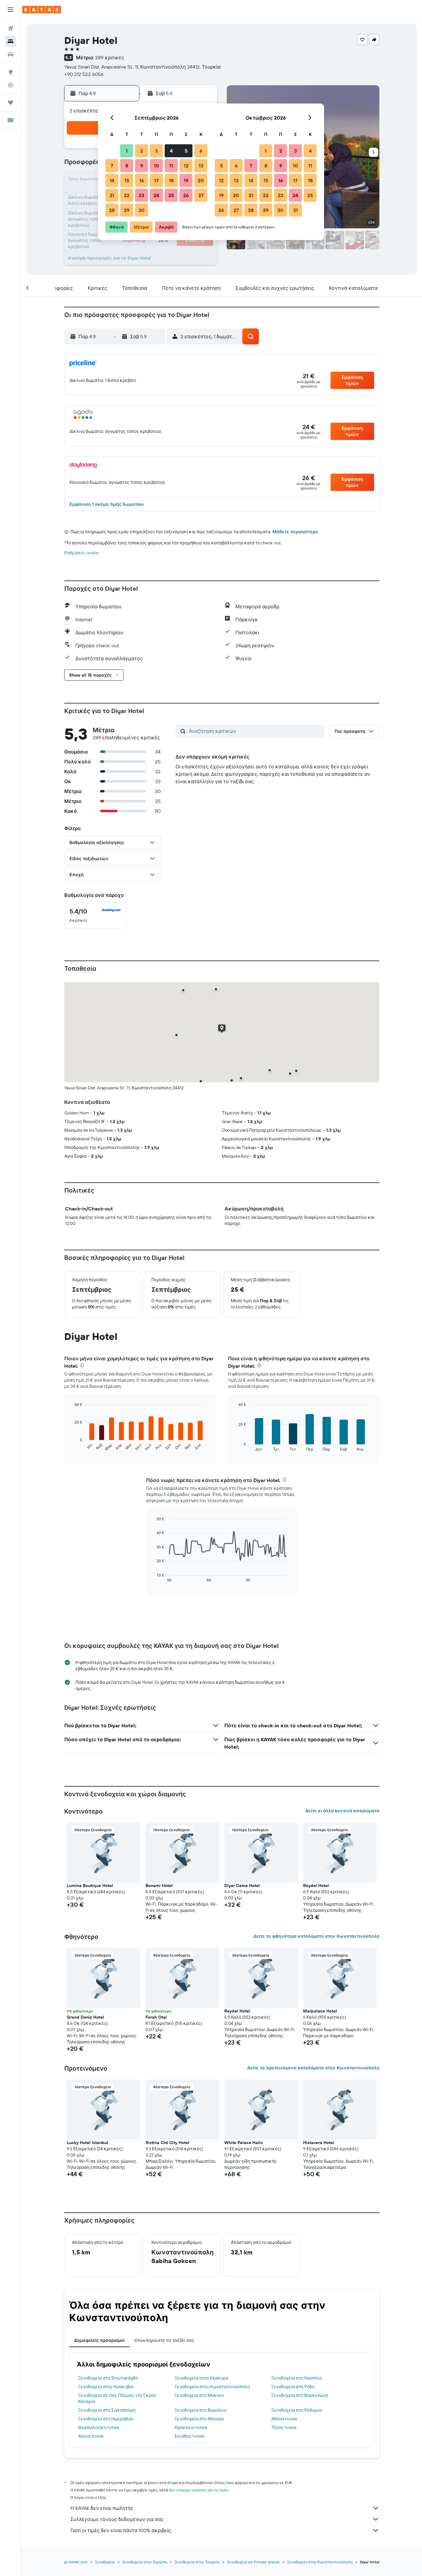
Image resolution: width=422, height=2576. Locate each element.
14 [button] (112, 180)
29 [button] (127, 210)
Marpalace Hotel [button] (320, 2011)
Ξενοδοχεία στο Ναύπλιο (297, 2378)
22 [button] (127, 195)
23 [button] (141, 195)
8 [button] (127, 166)
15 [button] (127, 180)
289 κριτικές (110, 57)
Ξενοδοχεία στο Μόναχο (199, 2419)
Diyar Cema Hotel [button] (242, 1886)
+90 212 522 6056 (84, 74)
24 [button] (156, 195)
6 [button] (201, 151)
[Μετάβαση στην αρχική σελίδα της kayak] (42, 10)
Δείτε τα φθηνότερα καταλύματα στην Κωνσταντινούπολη (316, 1936)
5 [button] (186, 151)
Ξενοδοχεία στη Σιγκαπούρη (107, 2410)
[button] (11, 10)
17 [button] (156, 180)
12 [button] (186, 166)
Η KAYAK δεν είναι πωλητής (102, 2508)
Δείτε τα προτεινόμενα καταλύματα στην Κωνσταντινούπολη (313, 2068)
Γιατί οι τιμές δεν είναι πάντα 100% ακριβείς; (121, 2530)
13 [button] (201, 166)
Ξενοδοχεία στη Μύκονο (199, 2395)
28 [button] (112, 210)
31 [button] (295, 210)
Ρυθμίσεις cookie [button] (81, 553)
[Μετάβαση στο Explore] (11, 72)
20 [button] (201, 180)
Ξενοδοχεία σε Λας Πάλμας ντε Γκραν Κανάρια (117, 2398)
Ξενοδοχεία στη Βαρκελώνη (300, 2395)
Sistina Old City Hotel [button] (167, 2143)
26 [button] (186, 195)
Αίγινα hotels (91, 2436)
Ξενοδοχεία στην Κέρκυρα (201, 2378)
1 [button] (127, 151)
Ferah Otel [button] (156, 2017)
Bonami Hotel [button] (159, 1886)
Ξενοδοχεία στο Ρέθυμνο (297, 2410)
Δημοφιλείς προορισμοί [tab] (99, 2340)
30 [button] (141, 210)
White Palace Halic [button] (244, 2143)
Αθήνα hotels (284, 2419)
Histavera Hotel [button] (319, 2143)
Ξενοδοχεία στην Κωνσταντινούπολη (212, 2387)
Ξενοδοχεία (105, 2562)
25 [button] (171, 195)
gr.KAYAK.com (76, 2562)
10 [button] (156, 166)
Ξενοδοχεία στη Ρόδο (293, 2387)
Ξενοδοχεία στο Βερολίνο (200, 2410)
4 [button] (171, 151)
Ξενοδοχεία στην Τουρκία (197, 2562)
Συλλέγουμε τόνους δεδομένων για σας (117, 2519)
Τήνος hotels (284, 2427)
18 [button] (171, 180)
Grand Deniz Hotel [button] (85, 2017)
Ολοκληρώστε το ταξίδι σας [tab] (164, 2340)
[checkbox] (95, 915)
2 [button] (142, 151)
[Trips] (11, 103)
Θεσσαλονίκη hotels (99, 2427)
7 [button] (112, 166)
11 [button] (171, 166)
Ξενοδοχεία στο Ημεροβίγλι (106, 2419)
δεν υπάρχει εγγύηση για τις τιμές (199, 2490)
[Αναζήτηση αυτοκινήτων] (11, 54)
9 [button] (142, 166)
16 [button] (142, 180)
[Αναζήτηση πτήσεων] (11, 28)
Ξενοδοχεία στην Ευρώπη (145, 2562)
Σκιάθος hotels (189, 2436)
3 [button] (156, 151)
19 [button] (186, 180)
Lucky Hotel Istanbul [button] (87, 2143)
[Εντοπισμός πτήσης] (11, 85)
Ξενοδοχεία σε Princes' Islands (253, 2562)
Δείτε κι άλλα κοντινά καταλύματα (342, 1811)
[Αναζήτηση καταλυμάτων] (11, 41)
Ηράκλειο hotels (191, 2427)
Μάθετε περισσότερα (295, 532)
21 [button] (112, 195)
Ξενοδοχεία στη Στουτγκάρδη (108, 2378)
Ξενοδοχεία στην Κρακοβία (106, 2387)
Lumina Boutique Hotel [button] (90, 1886)
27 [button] (201, 195)
